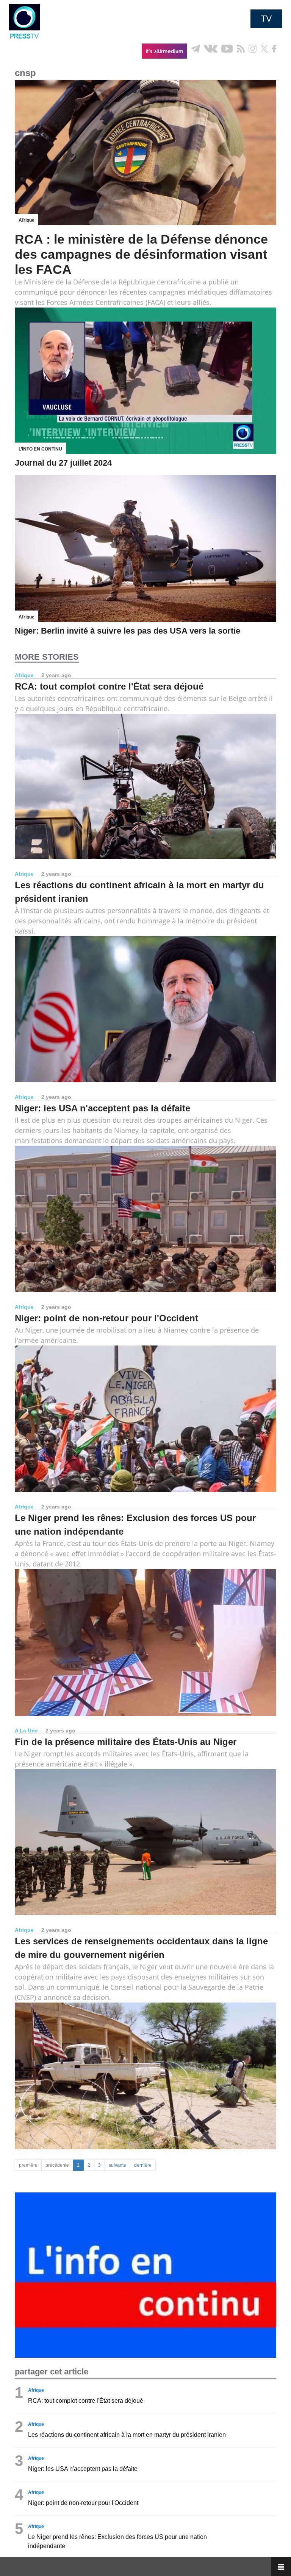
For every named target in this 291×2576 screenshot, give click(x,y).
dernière (143, 2165)
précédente (57, 2165)
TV (266, 19)
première (28, 2165)
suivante (117, 2165)
